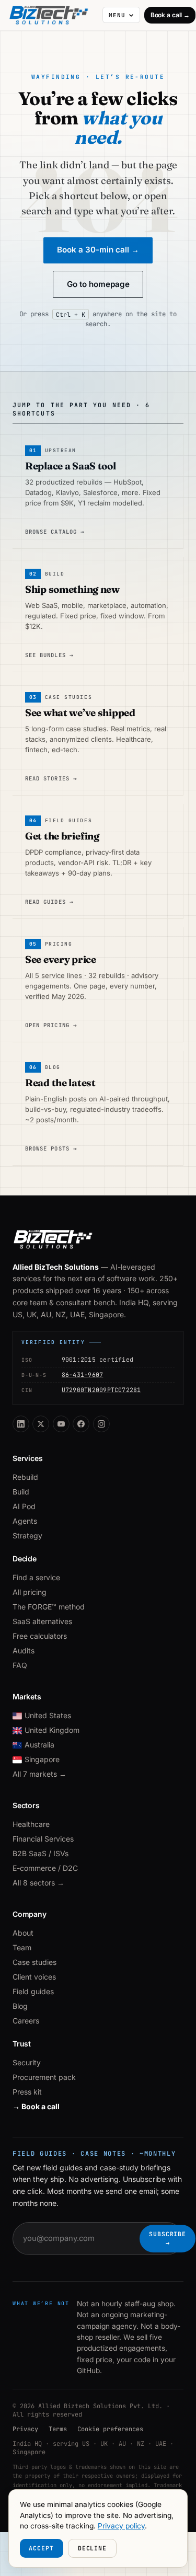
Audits (24, 1651)
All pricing (30, 1592)
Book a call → (170, 15)
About (23, 1933)
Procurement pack (44, 2077)
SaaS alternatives (42, 1621)
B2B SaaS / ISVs (41, 1853)
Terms (58, 2429)
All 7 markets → (39, 1774)
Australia (39, 1745)
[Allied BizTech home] (53, 15)
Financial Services (43, 1839)
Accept (41, 2548)
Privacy (25, 2429)
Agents (25, 1521)
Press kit (27, 2092)
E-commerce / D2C (45, 1868)
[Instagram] (101, 1424)
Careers (26, 2021)
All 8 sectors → (38, 1883)
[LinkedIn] (21, 1424)
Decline (92, 2548)
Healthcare (31, 1824)
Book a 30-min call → (98, 250)
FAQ (20, 1665)
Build (21, 1492)
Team (22, 1947)
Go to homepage (98, 284)
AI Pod (24, 1506)
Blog (20, 2006)
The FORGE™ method (49, 1607)
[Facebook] (81, 1424)
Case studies (34, 1962)
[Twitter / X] (41, 1424)
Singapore (42, 1759)
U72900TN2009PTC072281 (101, 1390)
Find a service (36, 1577)
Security (27, 2062)
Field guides (33, 1991)
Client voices (34, 1977)
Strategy (27, 1536)
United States (48, 1715)
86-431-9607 (83, 1375)
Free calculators (40, 1636)
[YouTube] (61, 1424)
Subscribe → (168, 2238)
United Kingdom (52, 1730)
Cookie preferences (110, 2429)
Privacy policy (121, 2526)
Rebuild (25, 1477)
